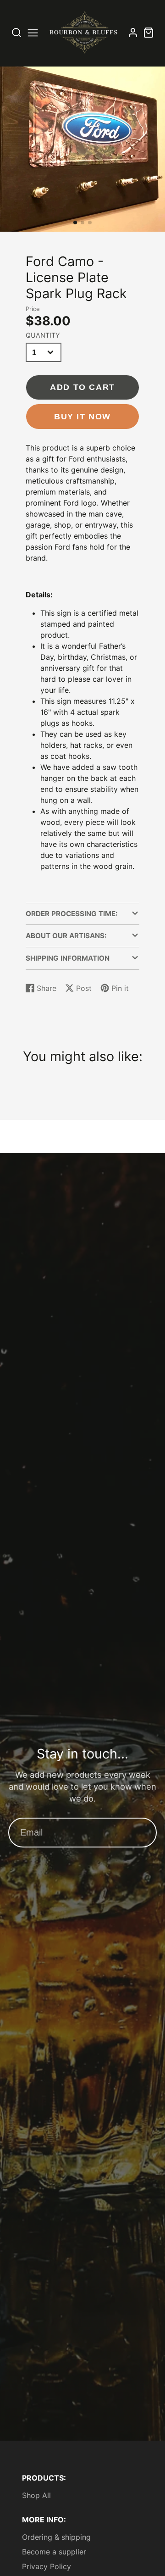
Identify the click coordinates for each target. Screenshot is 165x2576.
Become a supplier (54, 2552)
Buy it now (82, 416)
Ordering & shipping (56, 2537)
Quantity (43, 335)
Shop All (36, 2495)
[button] (75, 223)
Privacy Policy (47, 2566)
